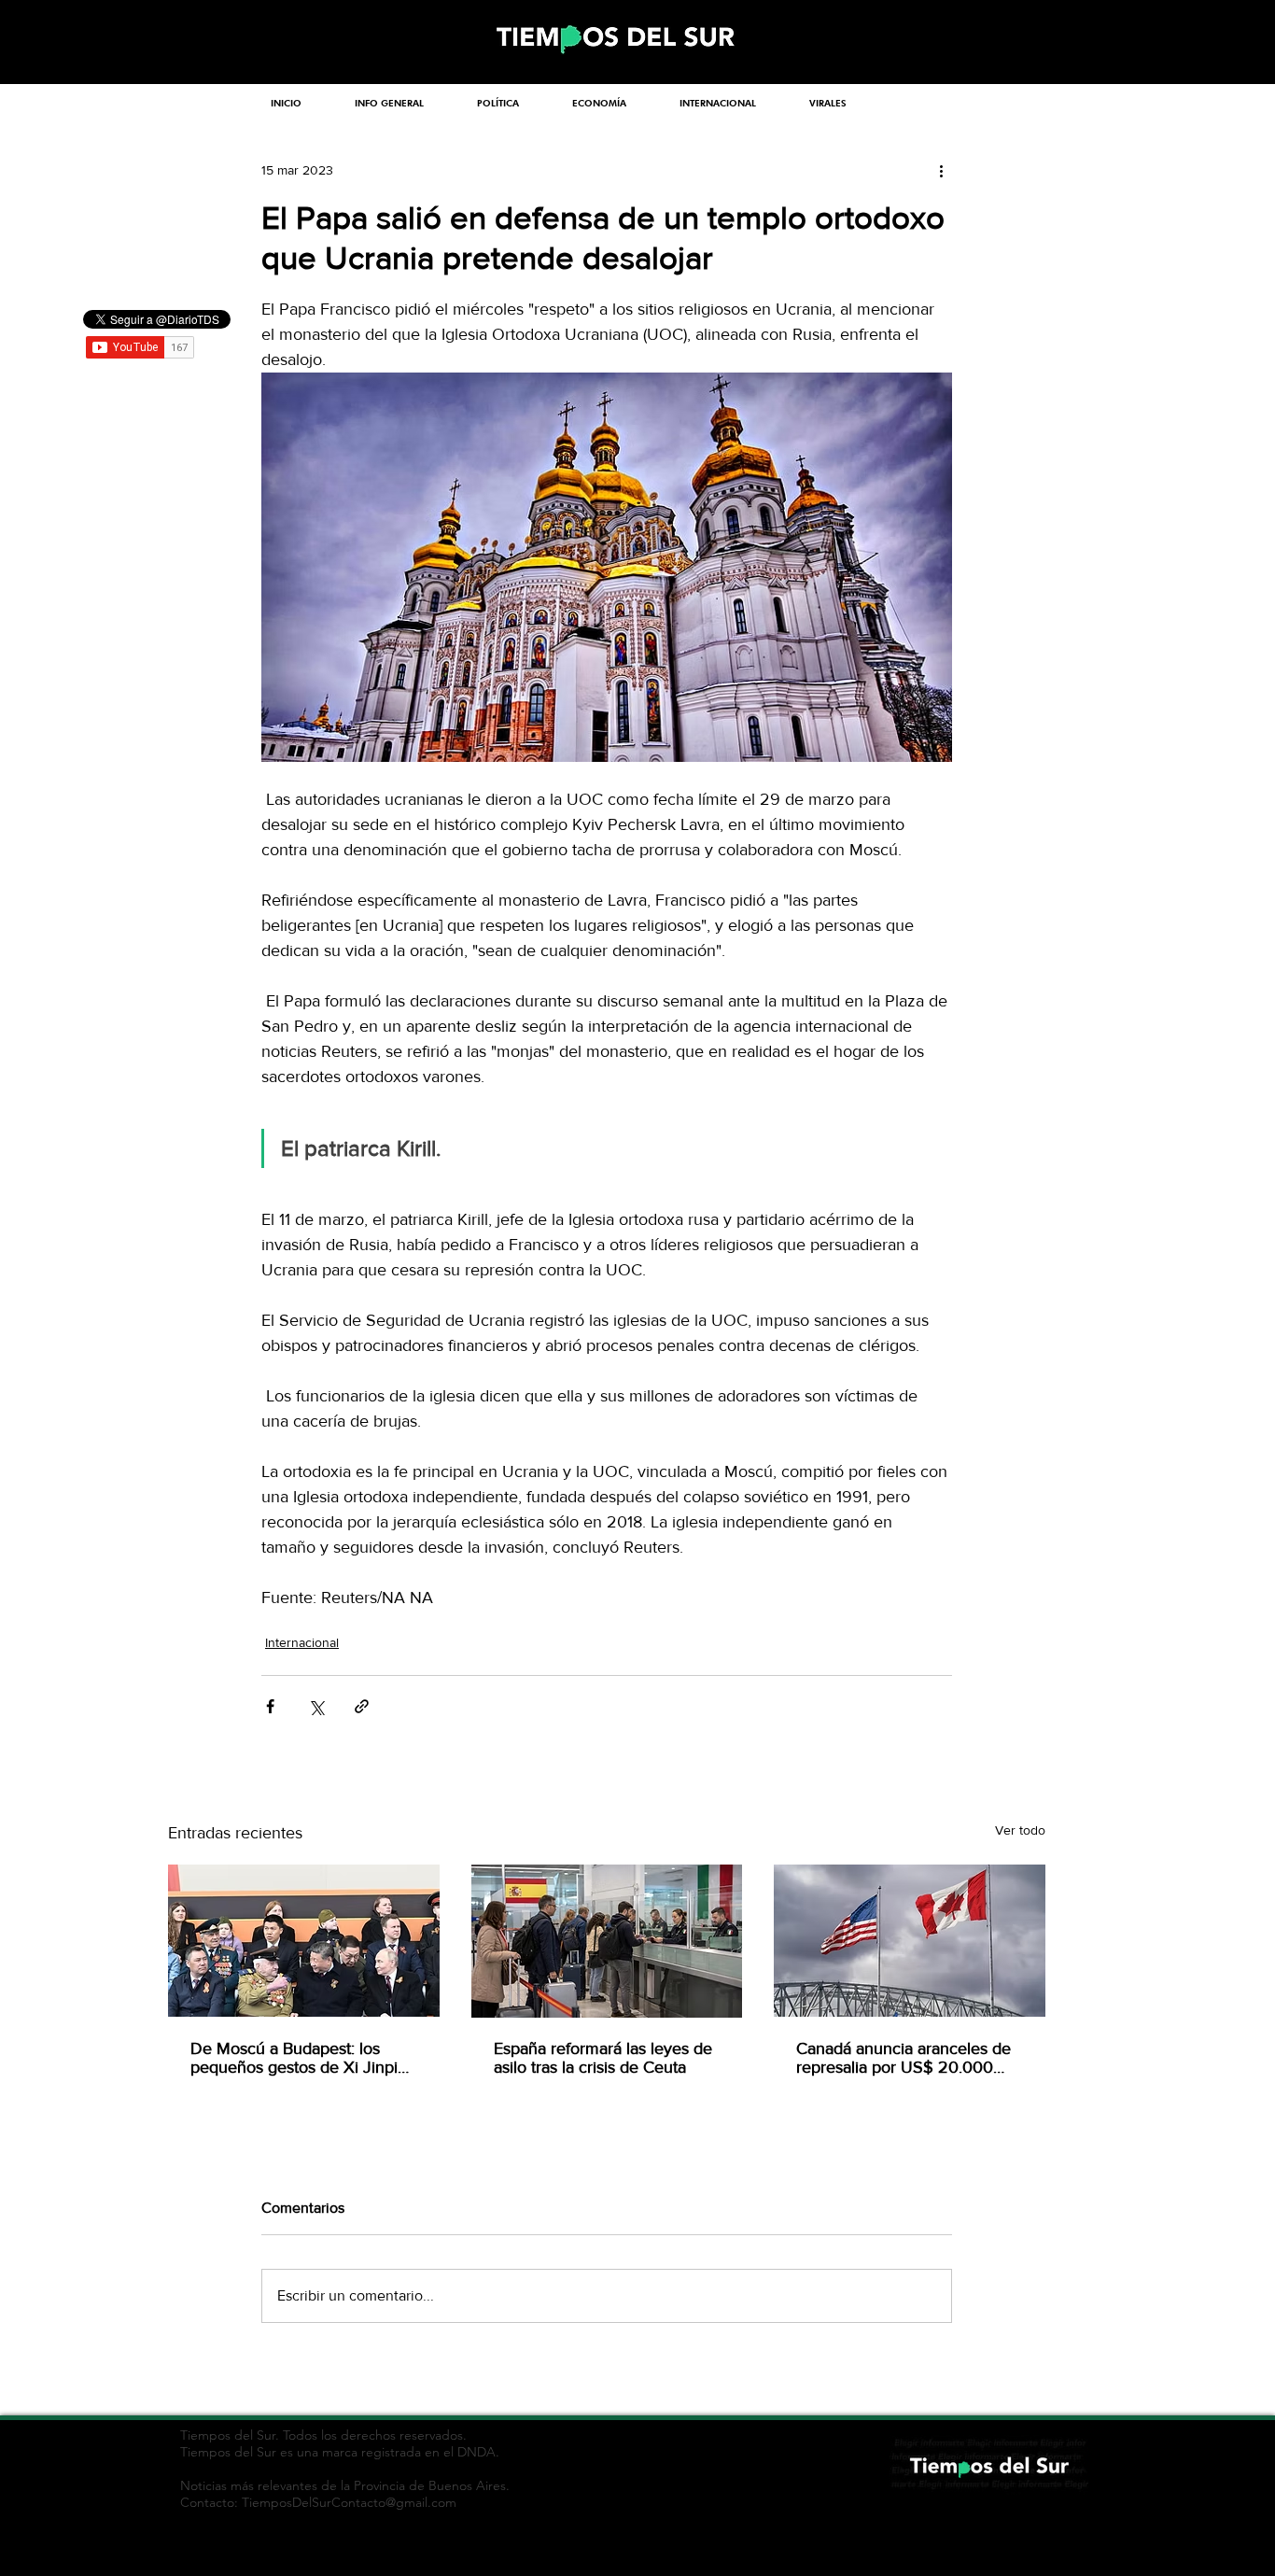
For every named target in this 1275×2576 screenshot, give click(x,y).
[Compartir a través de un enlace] (362, 1706)
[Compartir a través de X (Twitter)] (316, 1706)
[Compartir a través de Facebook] (270, 1706)
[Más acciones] (941, 170)
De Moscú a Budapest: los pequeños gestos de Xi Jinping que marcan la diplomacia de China (303, 2058)
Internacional (302, 1642)
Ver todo (1020, 1830)
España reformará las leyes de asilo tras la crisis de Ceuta (603, 2058)
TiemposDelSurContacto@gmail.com (349, 2502)
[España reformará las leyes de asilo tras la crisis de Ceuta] (607, 1941)
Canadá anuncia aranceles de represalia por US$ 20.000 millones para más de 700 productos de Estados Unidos (904, 2058)
